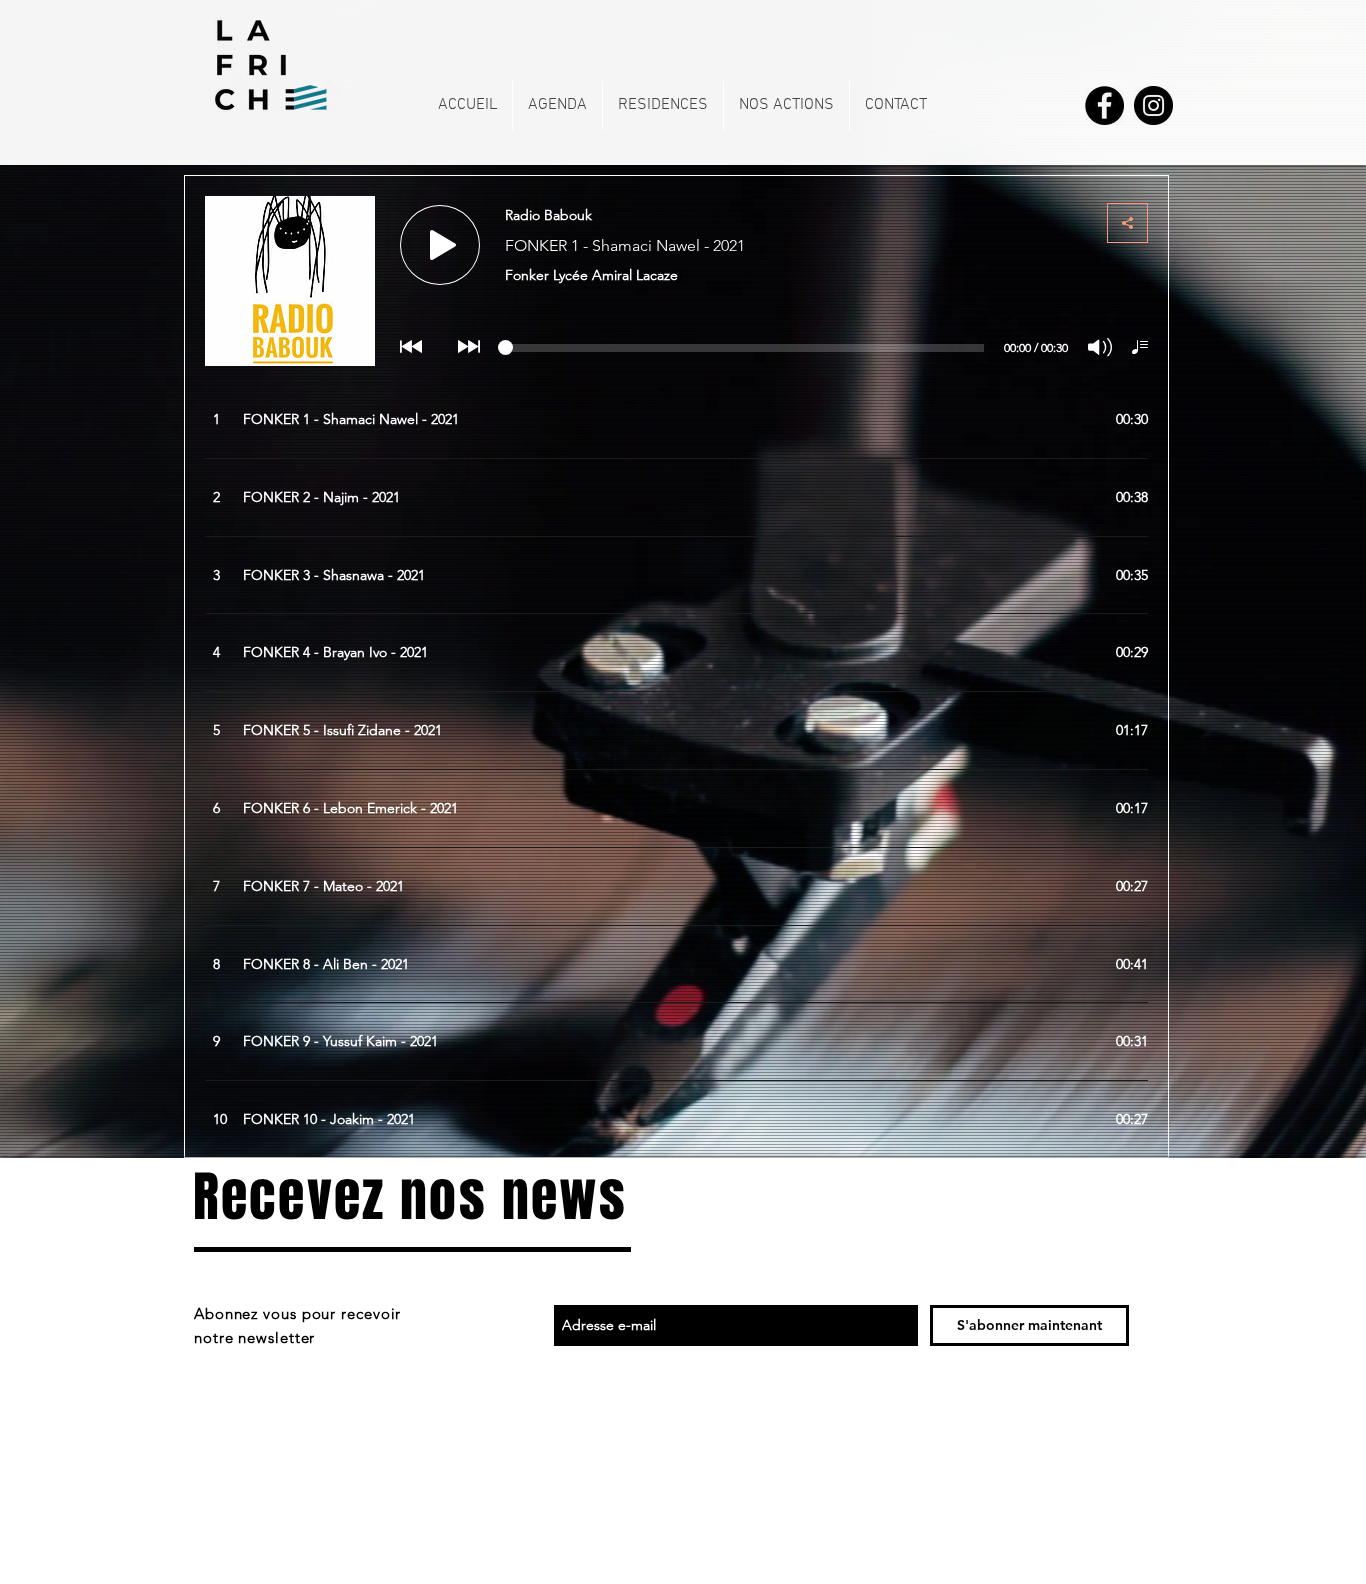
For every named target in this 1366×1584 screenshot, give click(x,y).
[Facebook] (1104, 105)
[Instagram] (1153, 105)
